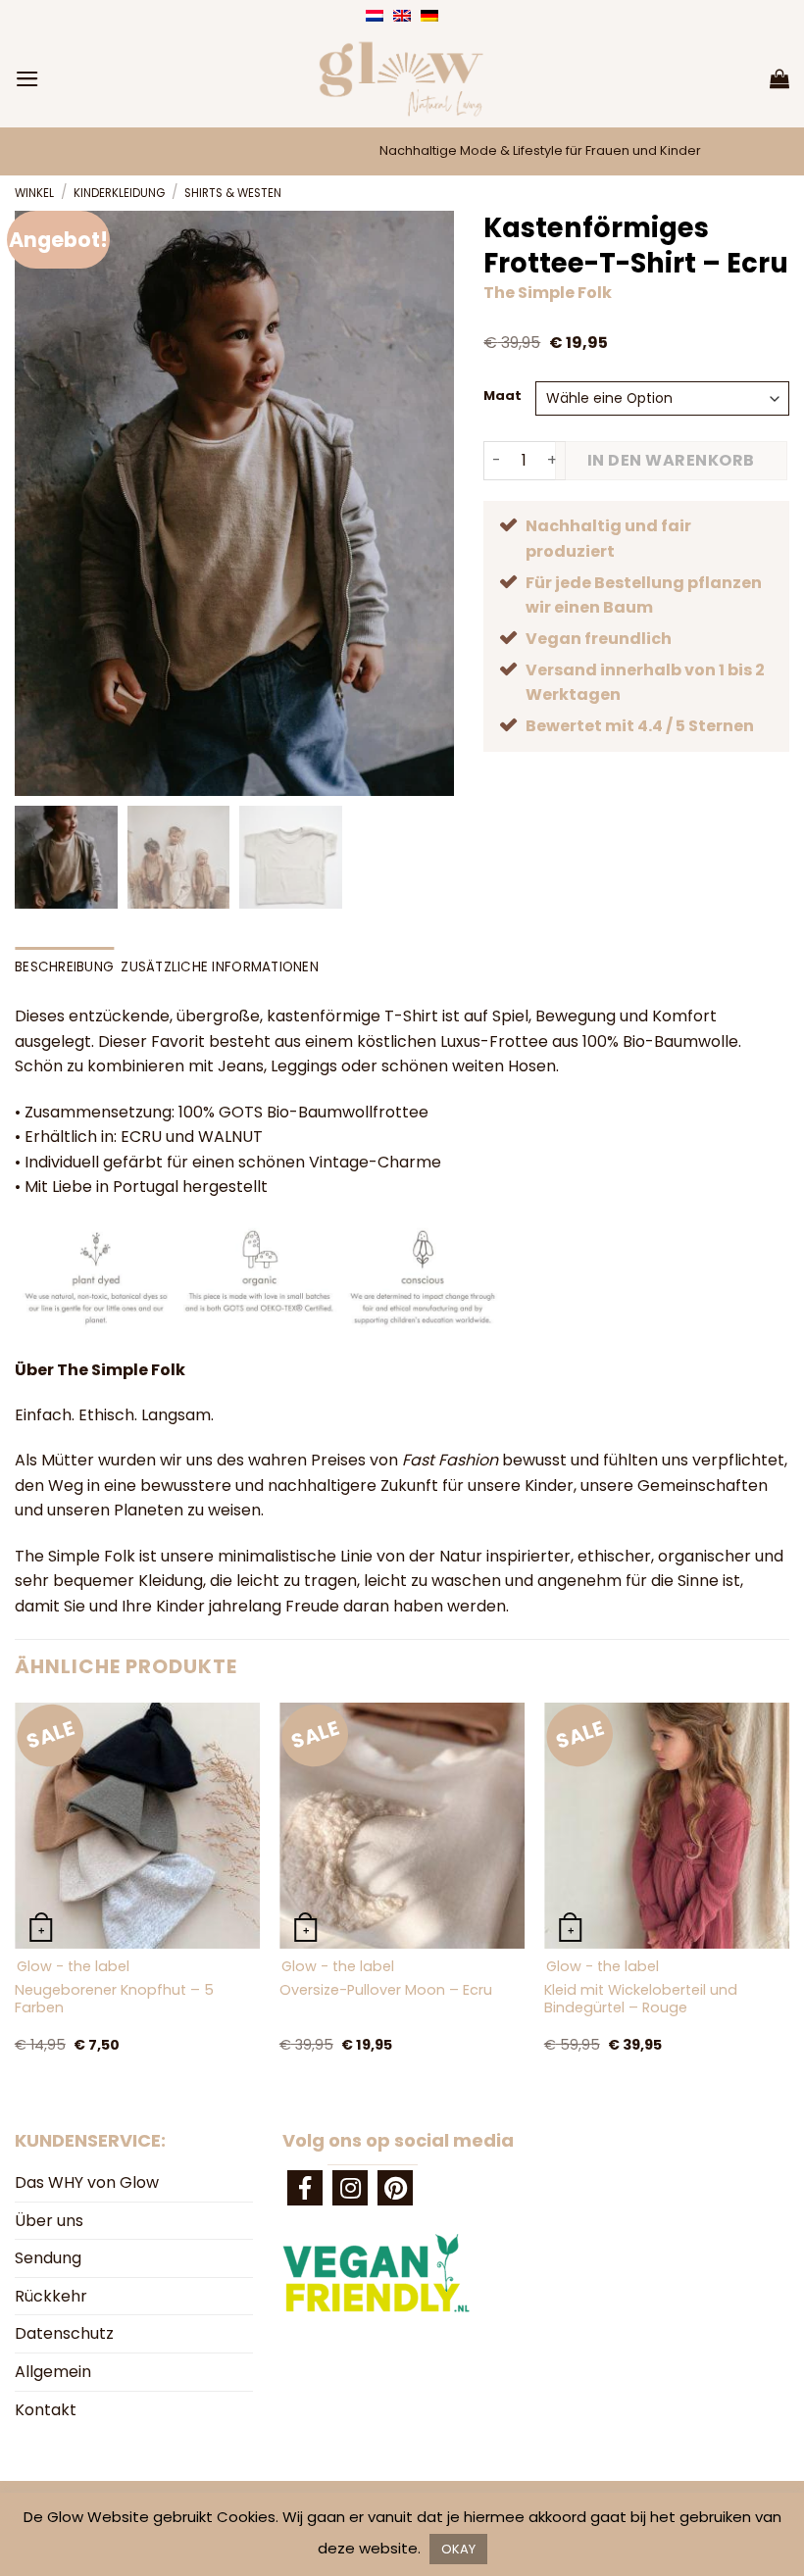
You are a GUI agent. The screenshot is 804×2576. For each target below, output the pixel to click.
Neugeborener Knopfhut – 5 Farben (114, 1999)
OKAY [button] (458, 2549)
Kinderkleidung (119, 193)
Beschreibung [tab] (64, 967)
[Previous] (16, 1898)
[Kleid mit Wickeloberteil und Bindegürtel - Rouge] (667, 1825)
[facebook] (305, 2188)
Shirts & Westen (233, 193)
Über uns (49, 2221)
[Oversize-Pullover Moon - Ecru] (402, 1825)
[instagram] (350, 2188)
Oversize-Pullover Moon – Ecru (386, 1990)
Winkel (34, 193)
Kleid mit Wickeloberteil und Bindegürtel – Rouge (641, 1999)
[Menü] (27, 79)
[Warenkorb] (779, 78)
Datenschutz (64, 2333)
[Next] (788, 1898)
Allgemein (53, 2372)
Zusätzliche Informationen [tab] (220, 967)
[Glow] (402, 78)
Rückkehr (51, 2296)
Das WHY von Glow (87, 2182)
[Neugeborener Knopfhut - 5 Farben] (137, 1825)
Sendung (48, 2258)
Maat (502, 396)
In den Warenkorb (671, 460)
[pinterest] (395, 2188)
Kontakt (46, 2410)
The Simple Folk (548, 293)
